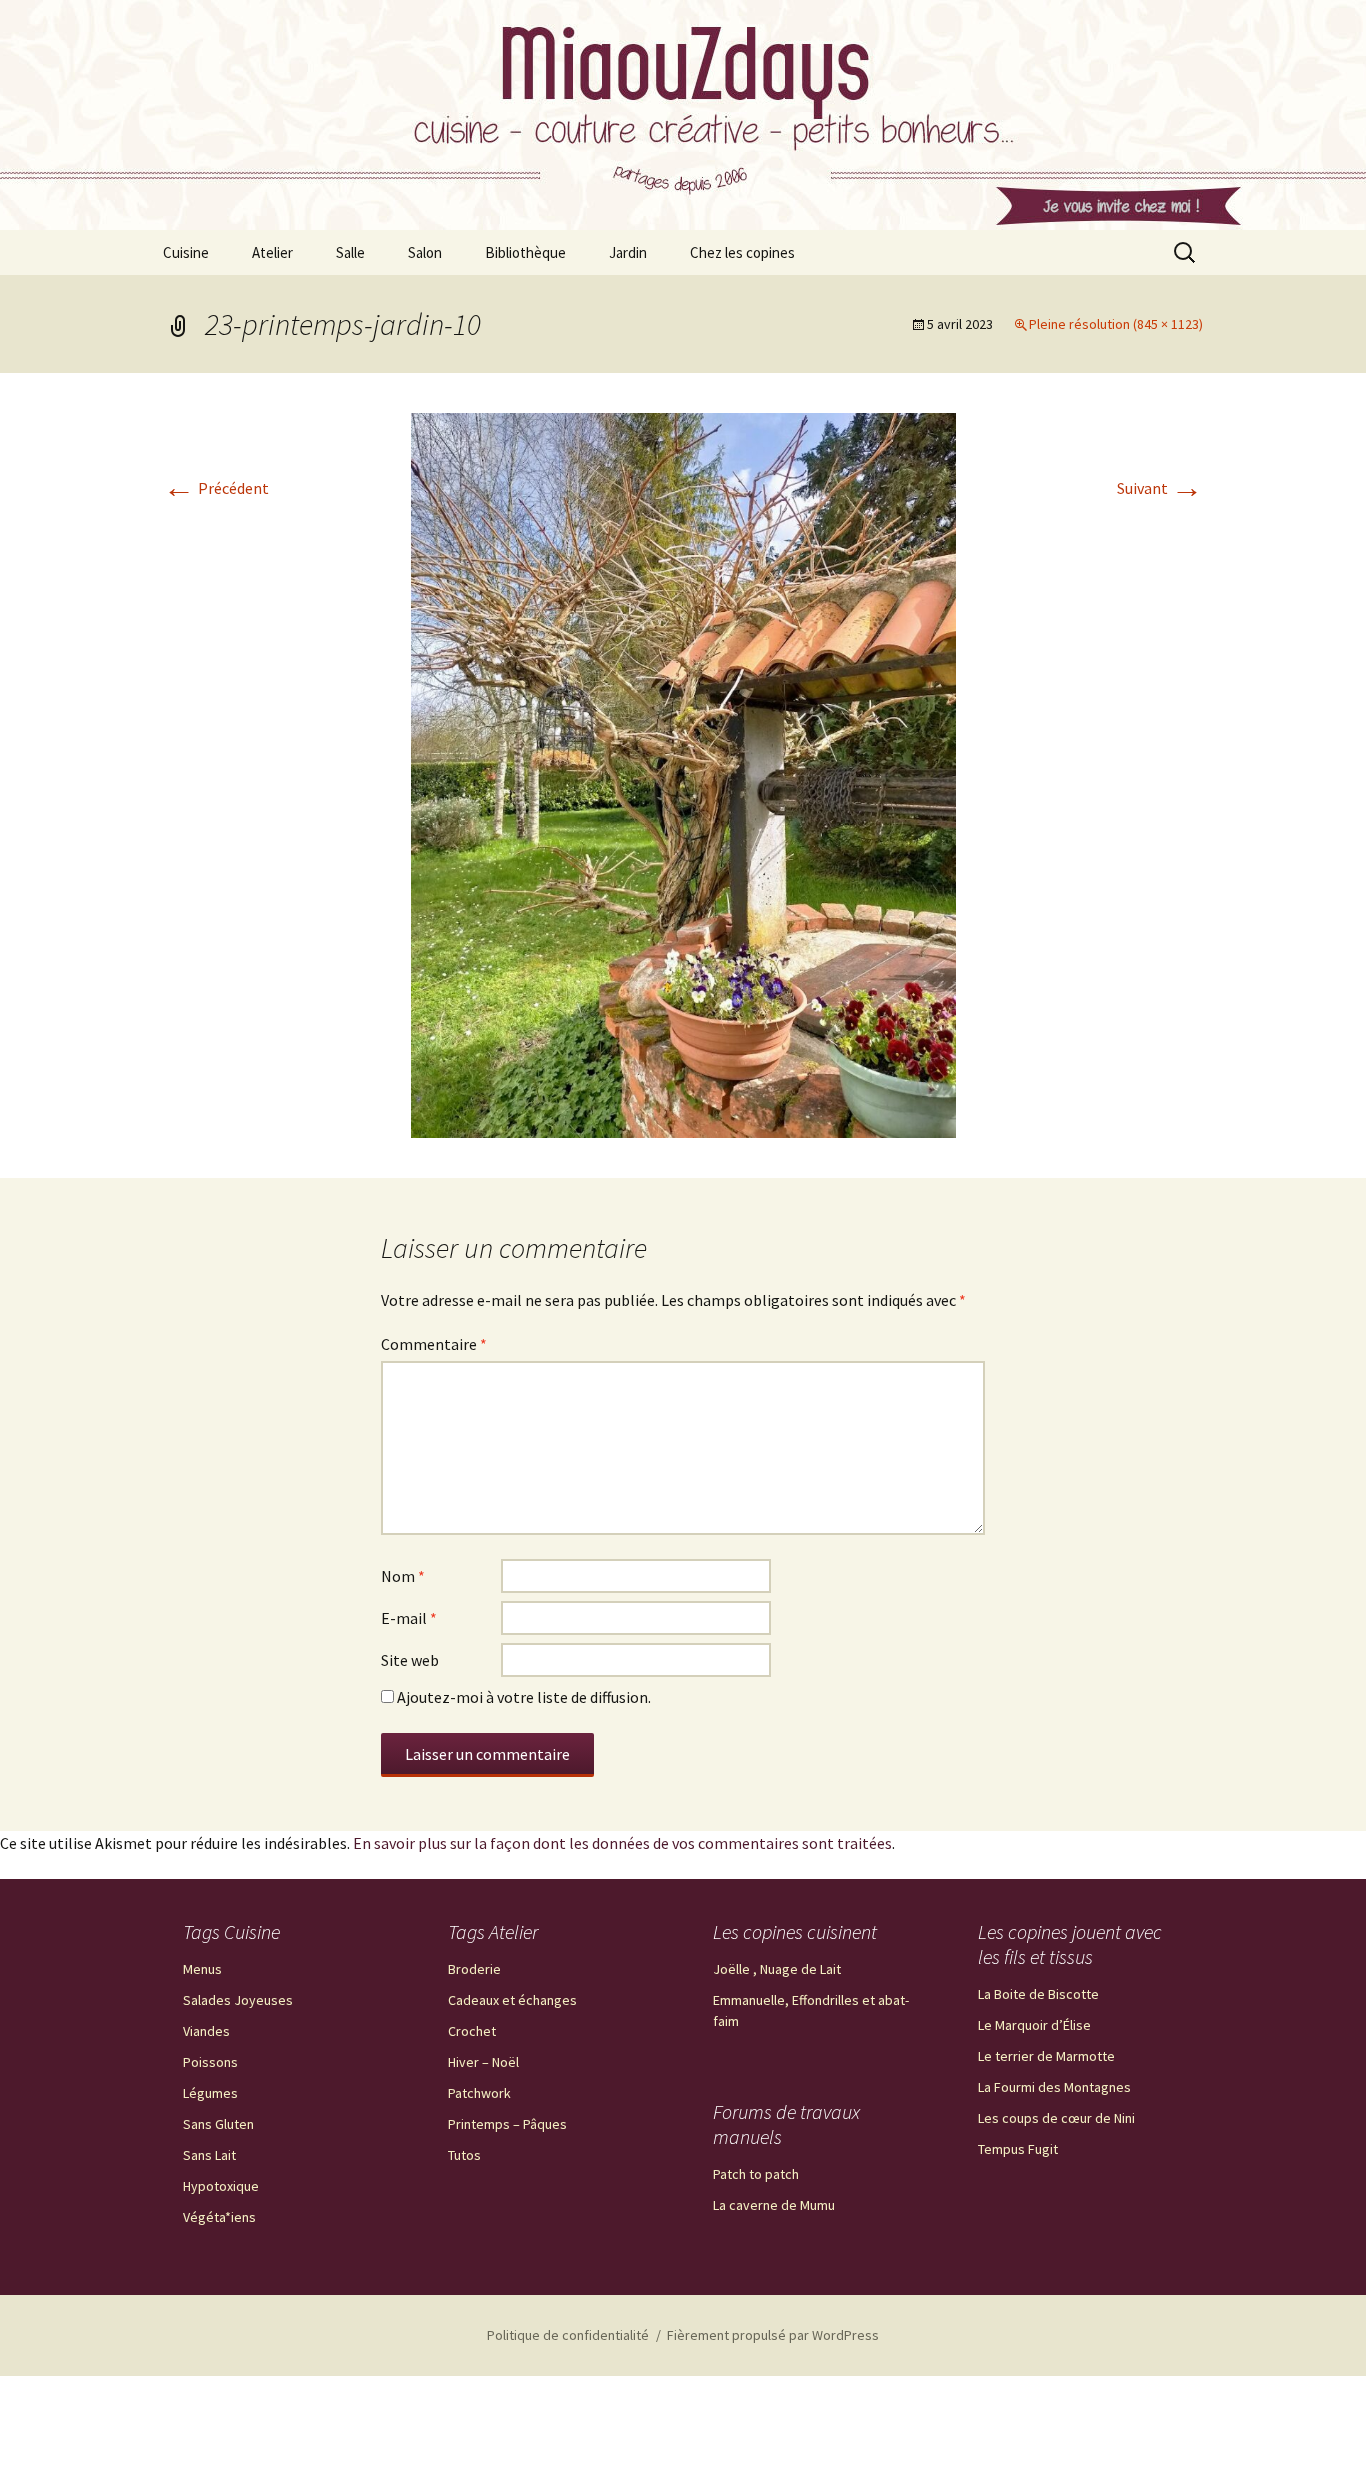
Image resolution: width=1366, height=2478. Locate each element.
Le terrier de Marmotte (1046, 2056)
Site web (410, 1660)
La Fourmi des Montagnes (1054, 2087)
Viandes (206, 2031)
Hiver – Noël (483, 2062)
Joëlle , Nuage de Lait (777, 1969)
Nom (403, 1576)
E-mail (409, 1618)
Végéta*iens (219, 2217)
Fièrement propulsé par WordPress (773, 2335)
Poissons (210, 2062)
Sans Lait (209, 2155)
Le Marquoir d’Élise (1034, 2025)
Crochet (472, 2031)
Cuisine (186, 252)
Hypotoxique (221, 2186)
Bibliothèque (525, 252)
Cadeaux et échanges (512, 2000)
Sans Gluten (218, 2124)
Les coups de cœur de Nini (1056, 2118)
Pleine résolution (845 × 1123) (1116, 324)
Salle (350, 252)
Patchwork (479, 2093)
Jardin (628, 252)
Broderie (474, 1969)
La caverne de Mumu (774, 2205)
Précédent (216, 488)
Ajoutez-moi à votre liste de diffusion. (522, 1697)
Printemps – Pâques (507, 2124)
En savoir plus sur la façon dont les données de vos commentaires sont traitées (622, 1843)
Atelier (272, 252)
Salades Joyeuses (238, 2000)
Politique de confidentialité (568, 2335)
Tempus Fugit (1018, 2149)
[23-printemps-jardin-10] (683, 773)
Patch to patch (756, 2174)
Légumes (210, 2093)
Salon (425, 252)
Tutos (464, 2155)
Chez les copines (742, 252)
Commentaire (434, 1344)
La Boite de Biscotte (1038, 1994)
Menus (202, 1969)
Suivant (1160, 488)
